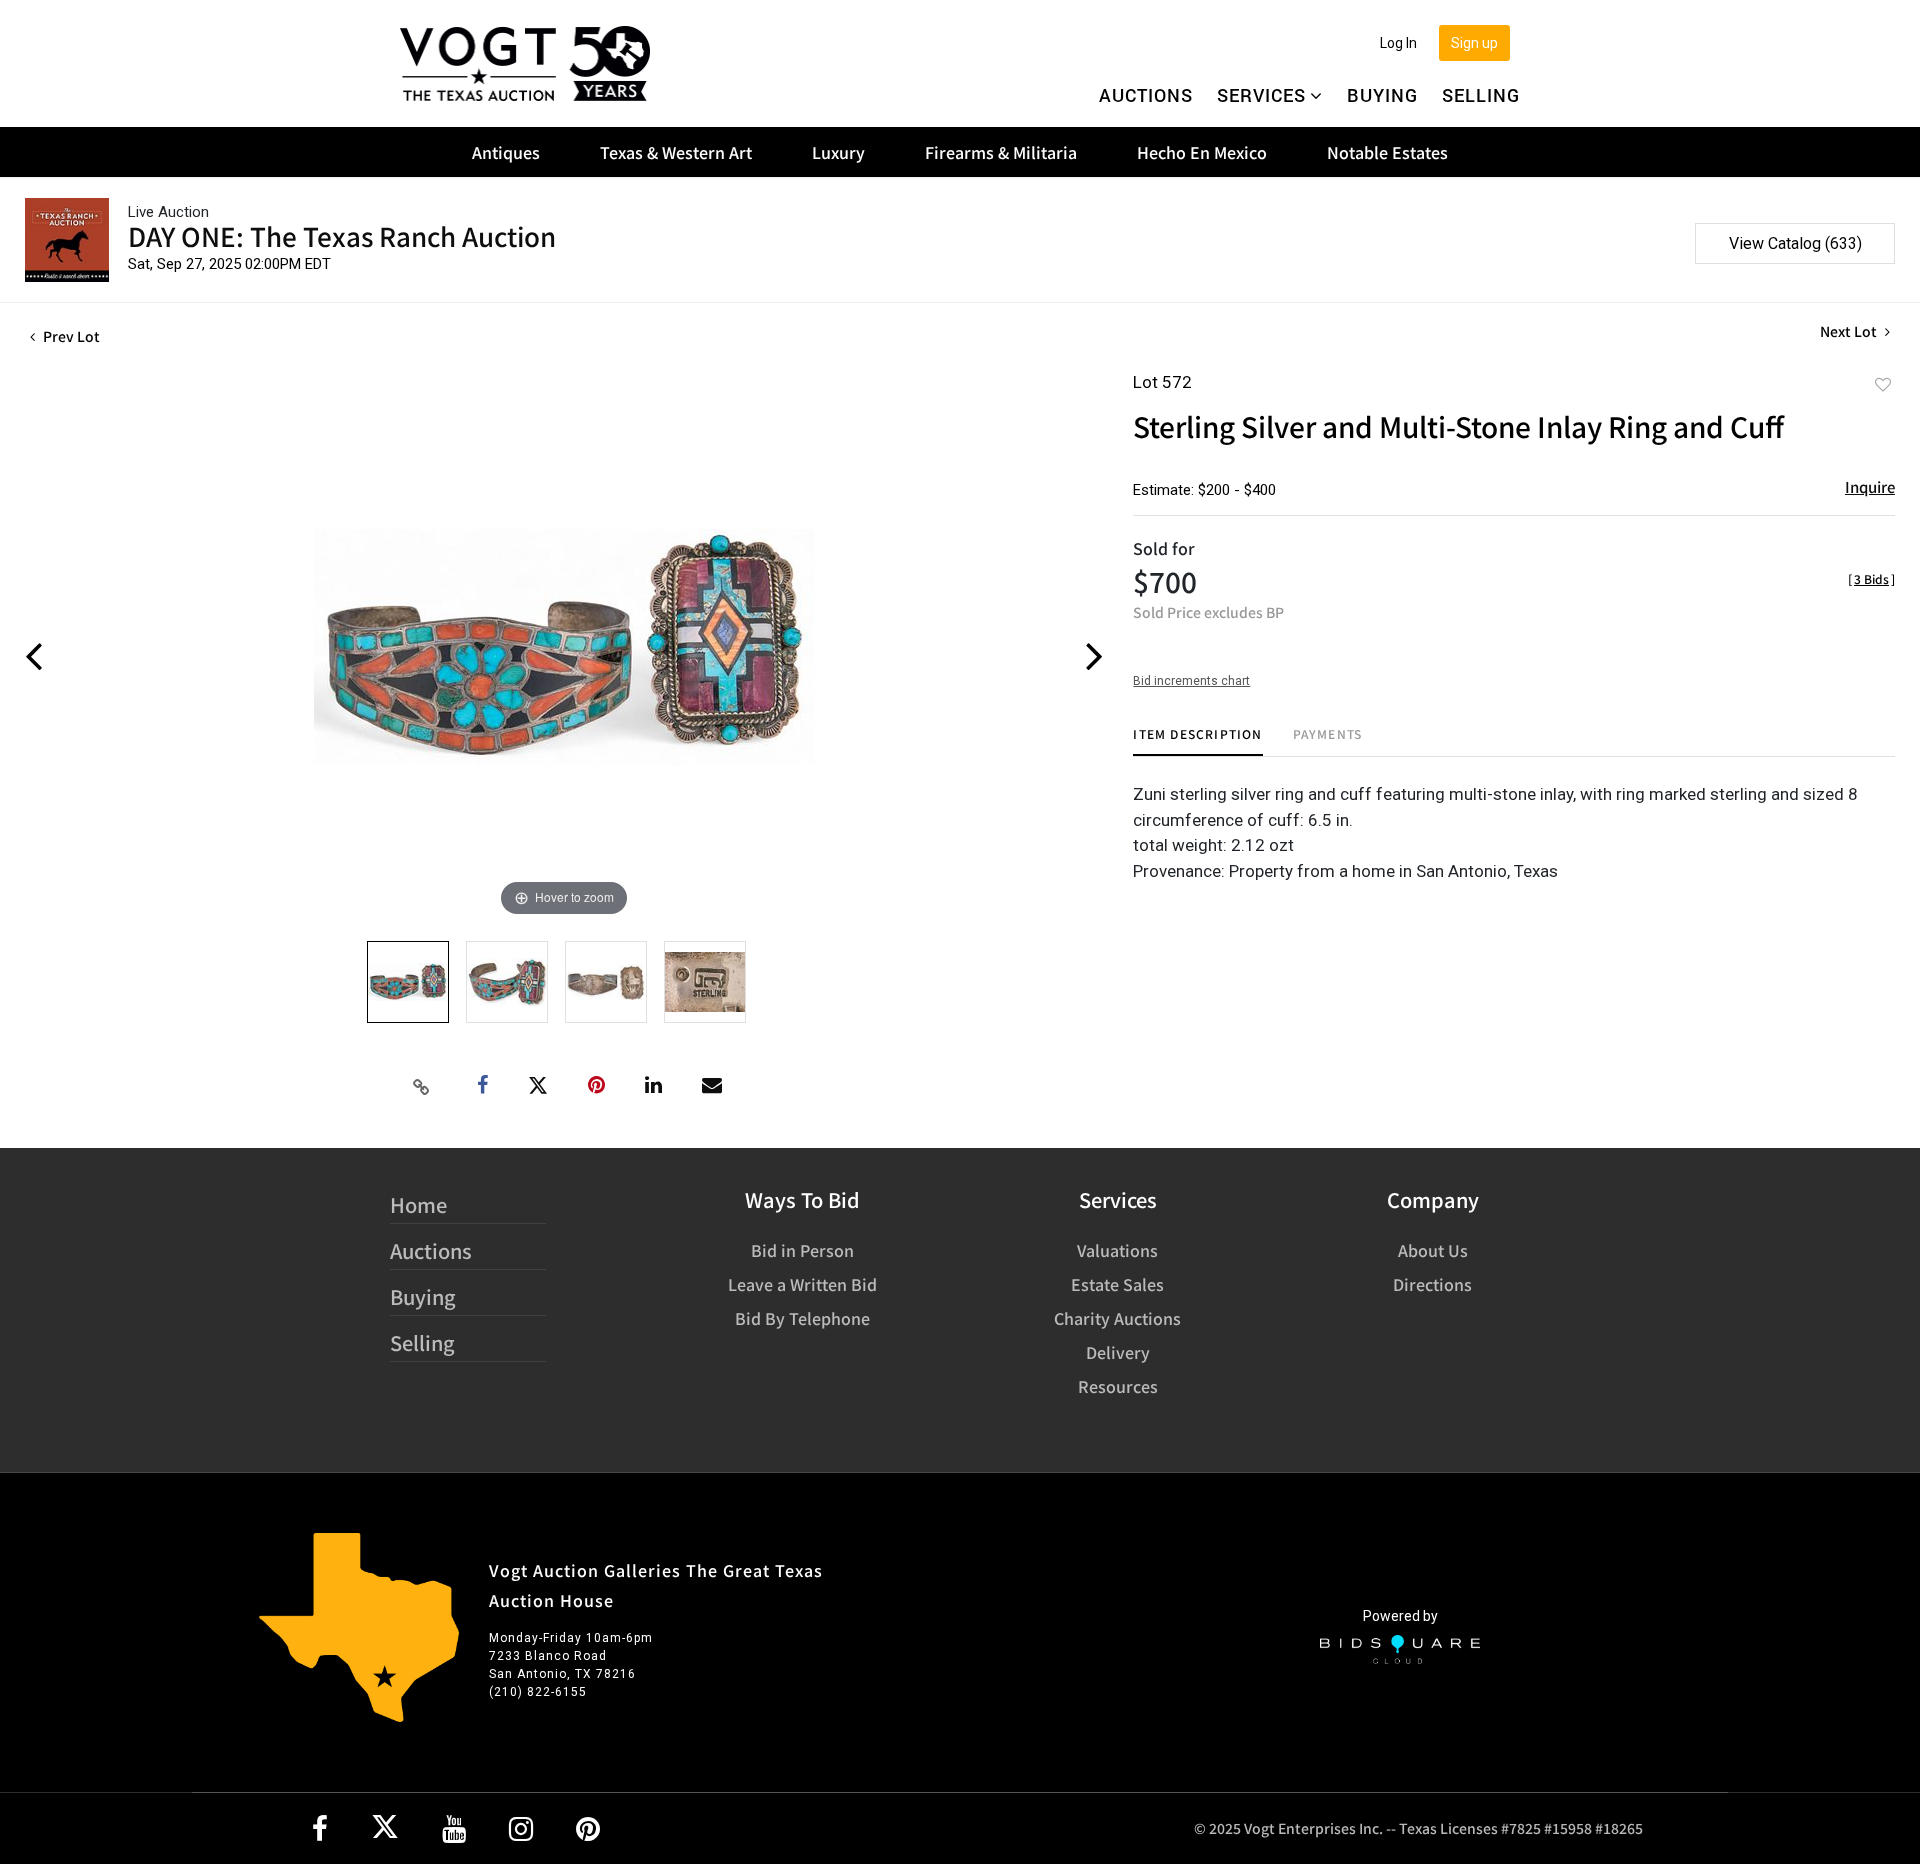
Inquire (1870, 486)
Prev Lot (70, 336)
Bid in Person (802, 1250)
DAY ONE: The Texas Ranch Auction (342, 235)
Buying (1382, 95)
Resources (1118, 1386)
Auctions (1146, 95)
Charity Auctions (1117, 1318)
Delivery (1118, 1352)
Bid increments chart (1191, 681)
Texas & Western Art (676, 152)
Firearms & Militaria (1001, 152)
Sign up (1474, 43)
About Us (1433, 1250)
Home (418, 1204)
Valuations (1117, 1250)
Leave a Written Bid (802, 1284)
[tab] (1197, 741)
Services (1261, 95)
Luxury (838, 152)
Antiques (506, 152)
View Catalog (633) (1795, 243)
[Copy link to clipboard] (422, 1086)
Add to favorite (1883, 384)
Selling (1481, 95)
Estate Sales (1117, 1284)
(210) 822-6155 (538, 1692)
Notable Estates (1387, 152)
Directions (1432, 1284)
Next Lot (1850, 331)
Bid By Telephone (802, 1318)
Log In (1398, 43)
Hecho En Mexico (1202, 152)
